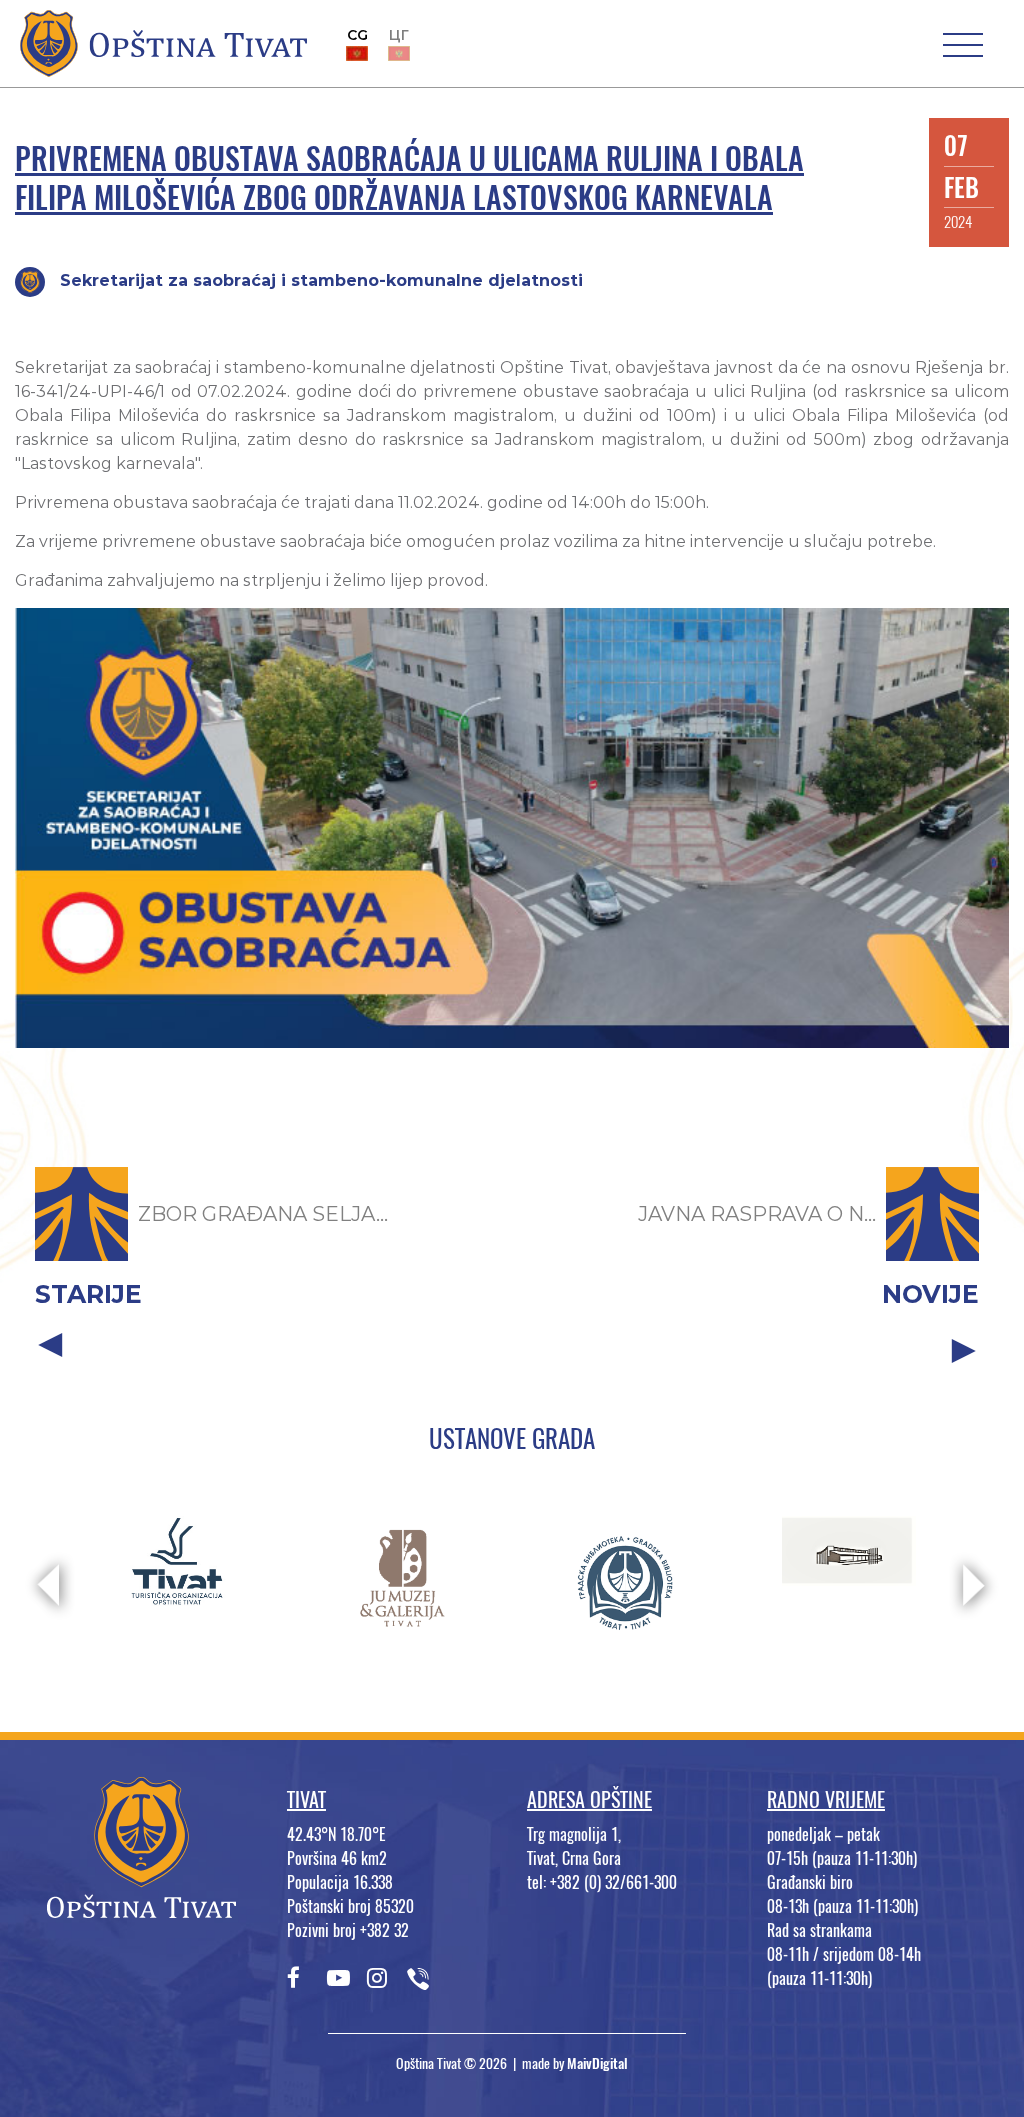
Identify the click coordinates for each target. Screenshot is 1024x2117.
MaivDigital (597, 2063)
